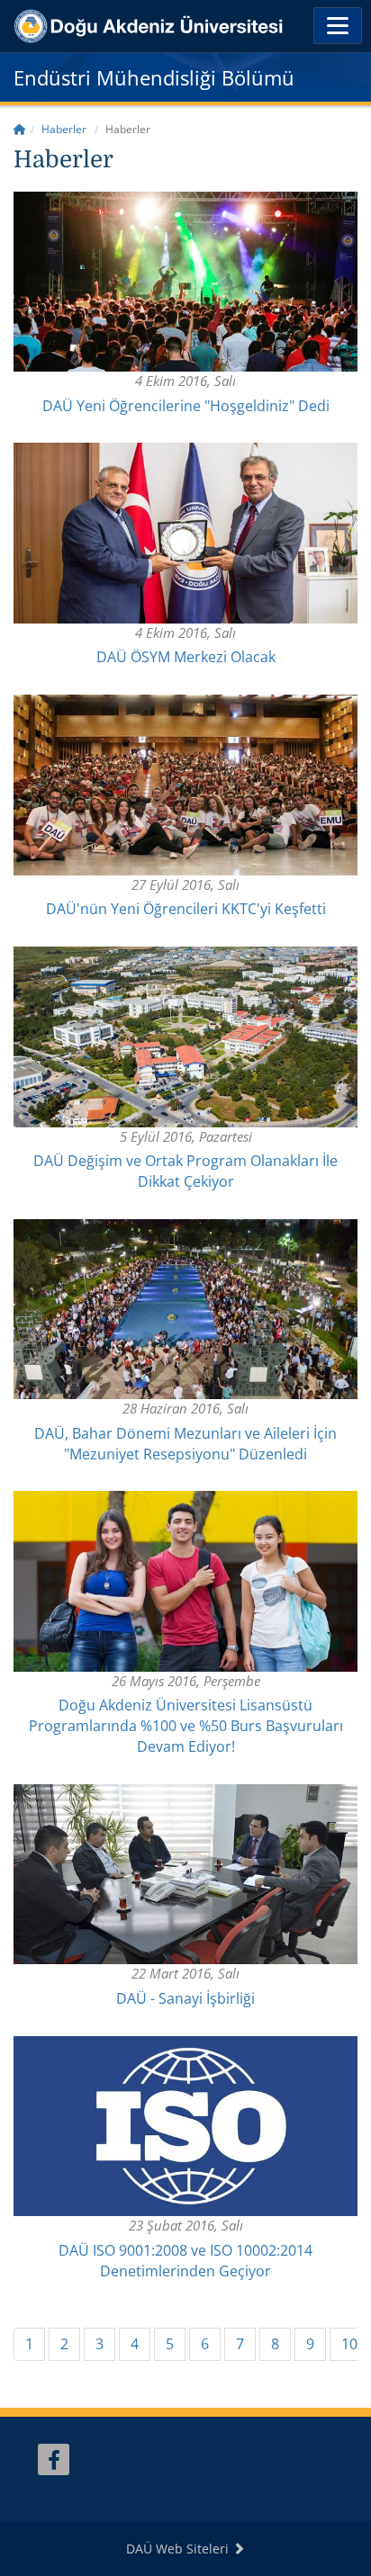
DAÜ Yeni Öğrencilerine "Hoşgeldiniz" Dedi (186, 406)
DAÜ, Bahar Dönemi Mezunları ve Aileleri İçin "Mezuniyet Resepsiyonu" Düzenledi (185, 1444)
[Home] (20, 129)
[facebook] (54, 2459)
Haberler (64, 129)
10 (349, 2344)
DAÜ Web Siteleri (179, 2549)
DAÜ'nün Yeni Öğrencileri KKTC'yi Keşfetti (186, 909)
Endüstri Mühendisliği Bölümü (154, 77)
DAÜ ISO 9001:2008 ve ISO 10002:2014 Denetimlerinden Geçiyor (185, 2261)
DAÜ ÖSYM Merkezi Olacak (186, 657)
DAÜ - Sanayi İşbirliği (185, 1998)
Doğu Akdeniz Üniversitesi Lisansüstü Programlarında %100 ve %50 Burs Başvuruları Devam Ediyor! (186, 1726)
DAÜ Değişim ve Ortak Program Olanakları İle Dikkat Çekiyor (185, 1171)
